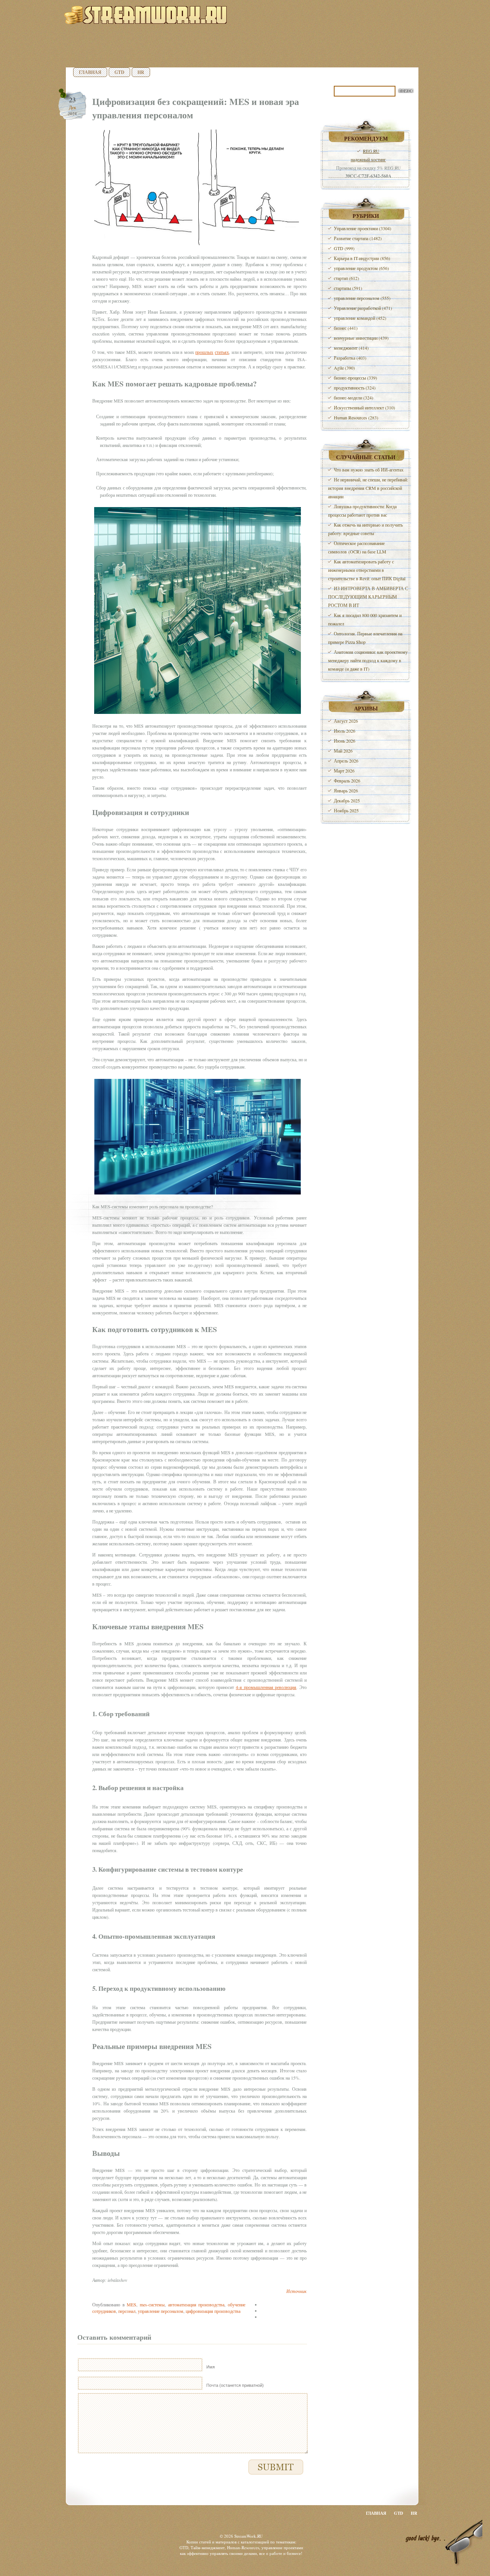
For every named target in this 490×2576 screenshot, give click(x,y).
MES (131, 2304)
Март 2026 (344, 771)
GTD (119, 72)
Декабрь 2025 (347, 800)
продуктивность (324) (355, 388)
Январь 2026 (346, 790)
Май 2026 (343, 751)
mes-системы (152, 2304)
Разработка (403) (350, 358)
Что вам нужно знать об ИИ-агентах (369, 470)
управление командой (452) (360, 318)
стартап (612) (346, 278)
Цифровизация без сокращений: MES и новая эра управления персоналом (196, 108)
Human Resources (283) (356, 417)
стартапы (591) (348, 288)
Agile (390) (344, 368)
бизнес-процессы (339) (355, 378)
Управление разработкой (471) (363, 308)
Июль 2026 (345, 731)
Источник (296, 2291)
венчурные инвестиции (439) (361, 338)
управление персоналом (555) (362, 298)
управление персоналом (161, 2311)
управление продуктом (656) (361, 268)
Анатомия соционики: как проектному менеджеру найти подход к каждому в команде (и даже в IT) (368, 660)
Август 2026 (346, 721)
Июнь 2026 (345, 741)
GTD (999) (344, 248)
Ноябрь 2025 (346, 810)
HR (141, 72)
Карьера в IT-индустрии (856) (362, 258)
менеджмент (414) (351, 348)
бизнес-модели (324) (354, 398)
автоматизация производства (196, 2304)
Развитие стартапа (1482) (358, 238)
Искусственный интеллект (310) (364, 408)
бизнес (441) (346, 328)
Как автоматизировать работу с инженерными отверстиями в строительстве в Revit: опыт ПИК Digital (367, 570)
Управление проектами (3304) (363, 228)
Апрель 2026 (346, 761)
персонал (127, 2311)
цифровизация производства (213, 2311)
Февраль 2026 (347, 781)
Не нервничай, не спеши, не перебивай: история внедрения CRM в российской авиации (368, 488)
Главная (90, 72)
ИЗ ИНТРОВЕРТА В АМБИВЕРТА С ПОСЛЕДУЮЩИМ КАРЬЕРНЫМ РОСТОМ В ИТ (368, 597)
